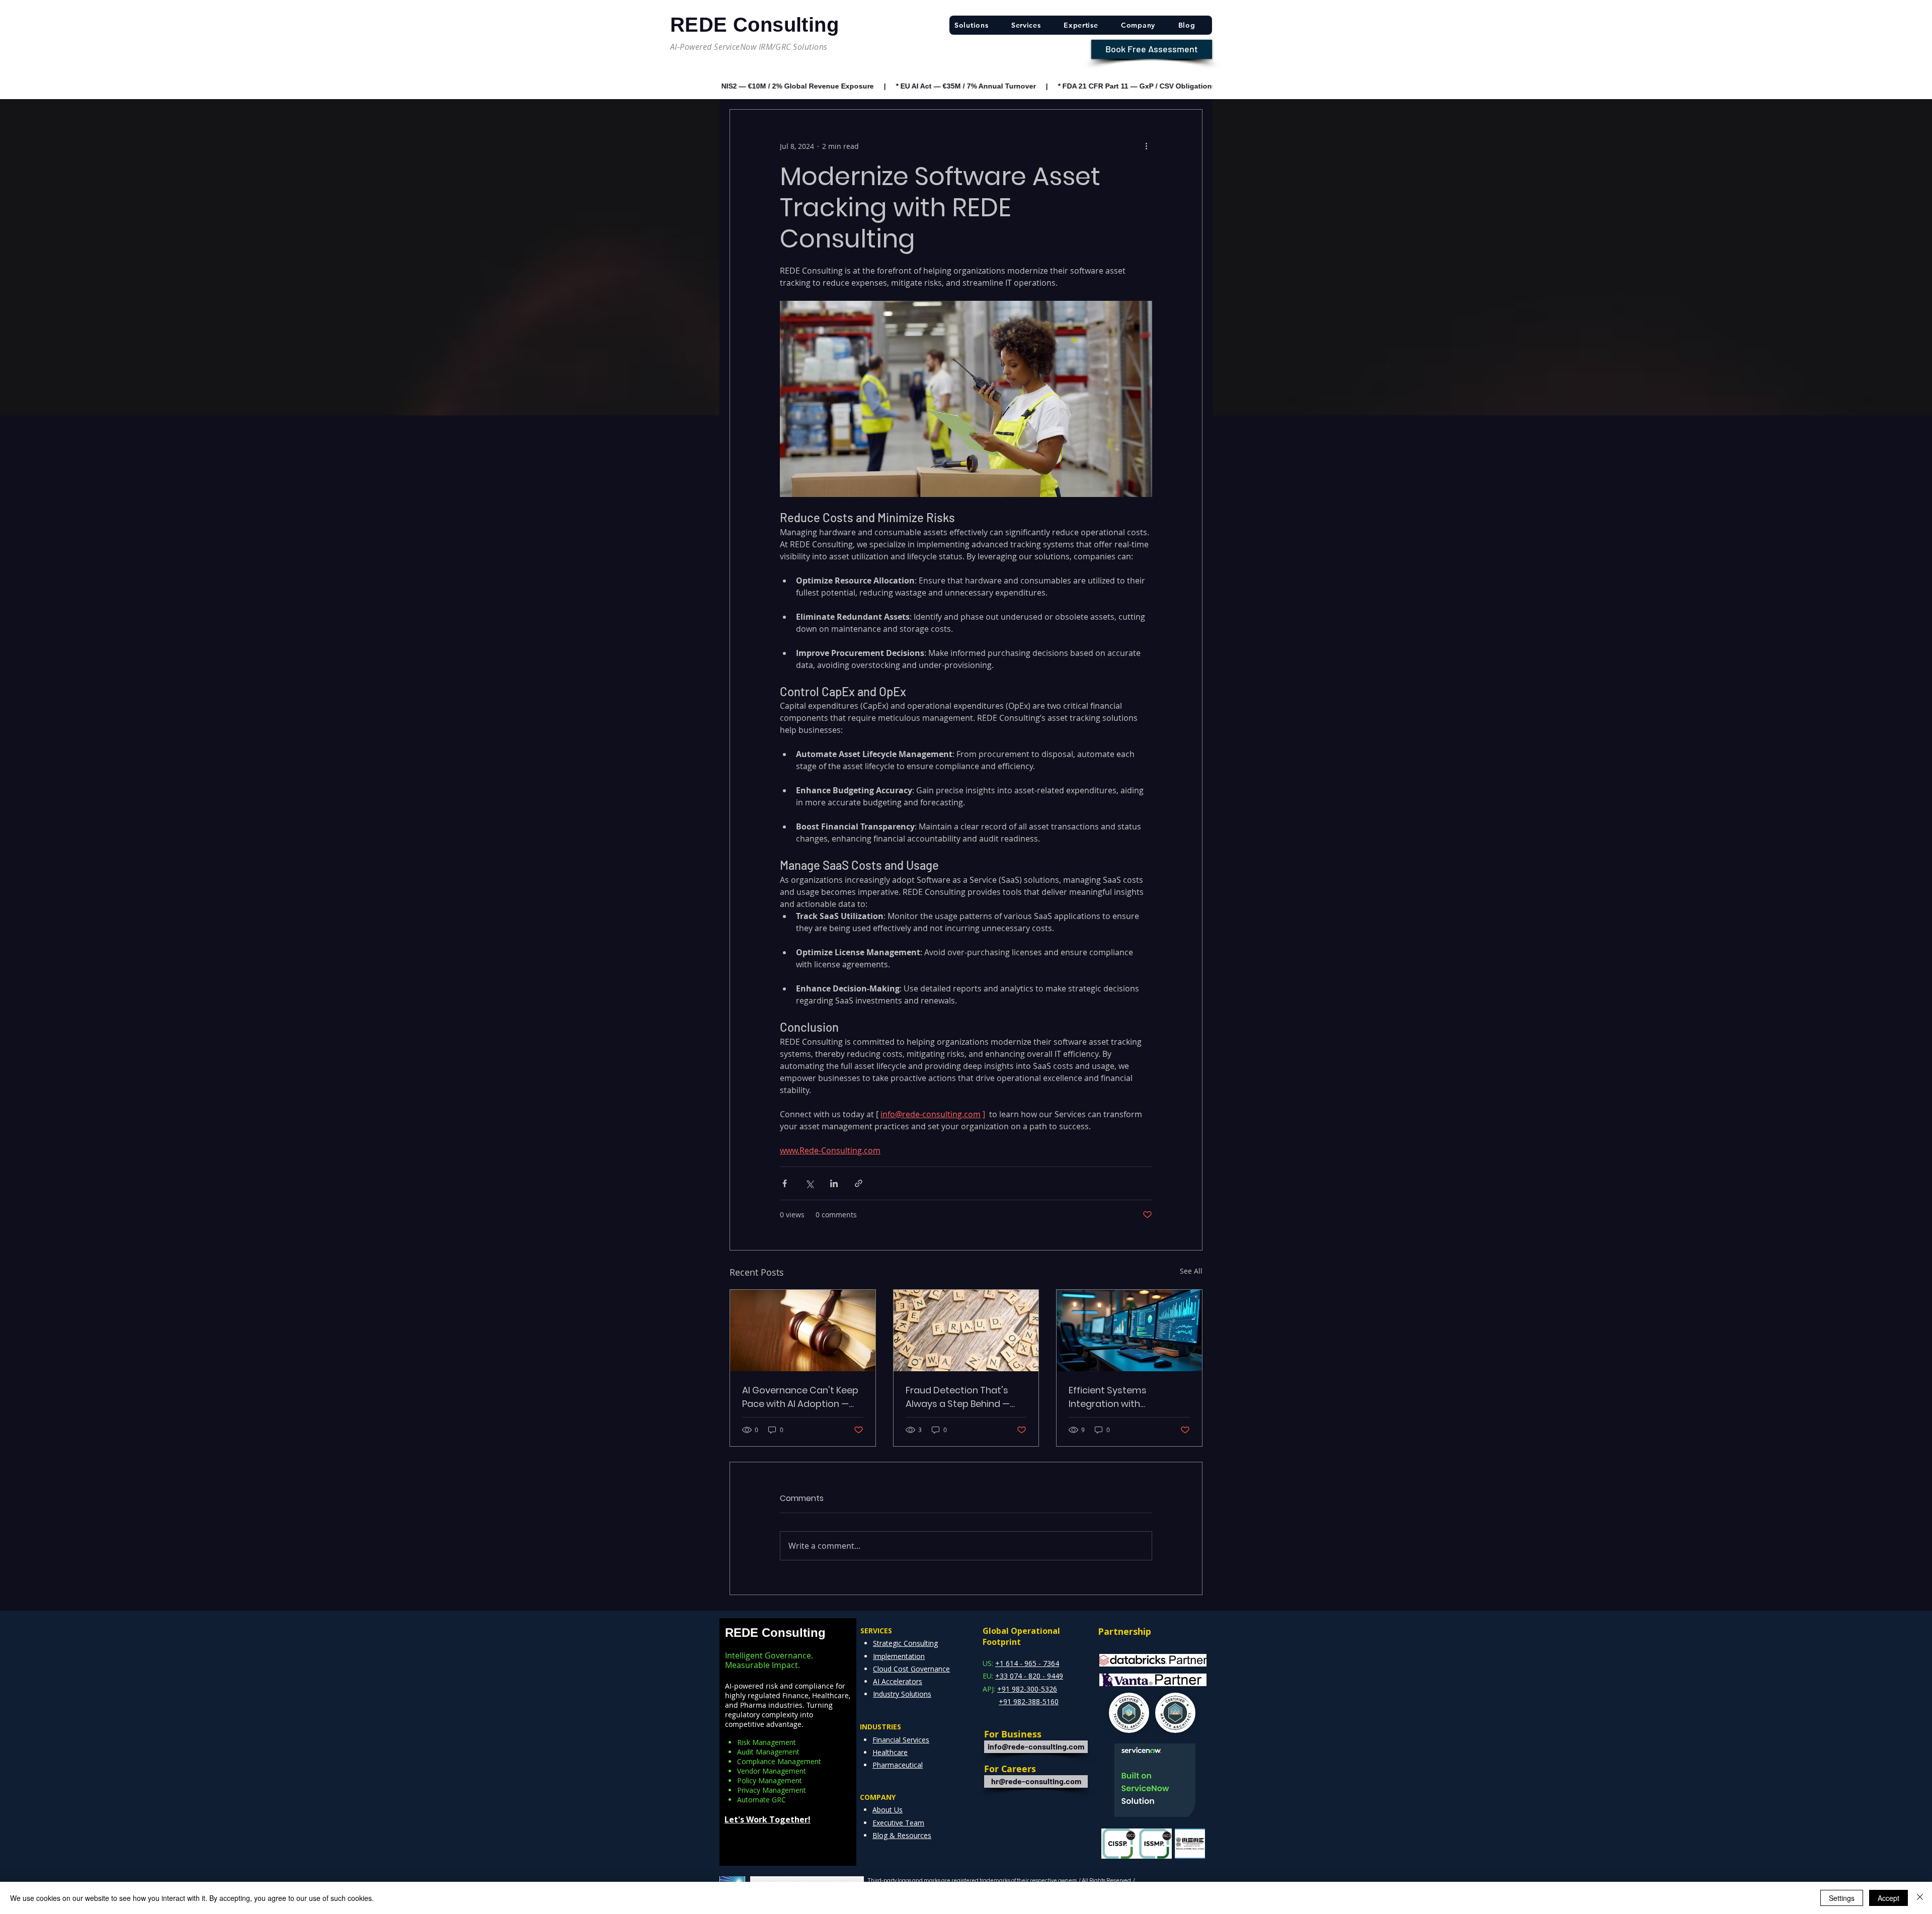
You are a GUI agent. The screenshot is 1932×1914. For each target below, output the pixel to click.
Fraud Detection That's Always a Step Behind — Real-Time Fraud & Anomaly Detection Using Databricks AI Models (962, 1397)
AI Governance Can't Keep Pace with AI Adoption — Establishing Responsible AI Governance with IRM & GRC (802, 1397)
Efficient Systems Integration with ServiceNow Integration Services (1121, 1397)
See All (1191, 1271)
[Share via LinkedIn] (834, 1183)
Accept (1888, 1898)
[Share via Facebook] (785, 1183)
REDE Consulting (775, 1633)
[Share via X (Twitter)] (809, 1183)
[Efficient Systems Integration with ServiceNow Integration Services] (1129, 1330)
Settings (1842, 1898)
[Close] (1920, 1898)
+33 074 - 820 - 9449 (1029, 1676)
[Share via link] (859, 1183)
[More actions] (1146, 146)
